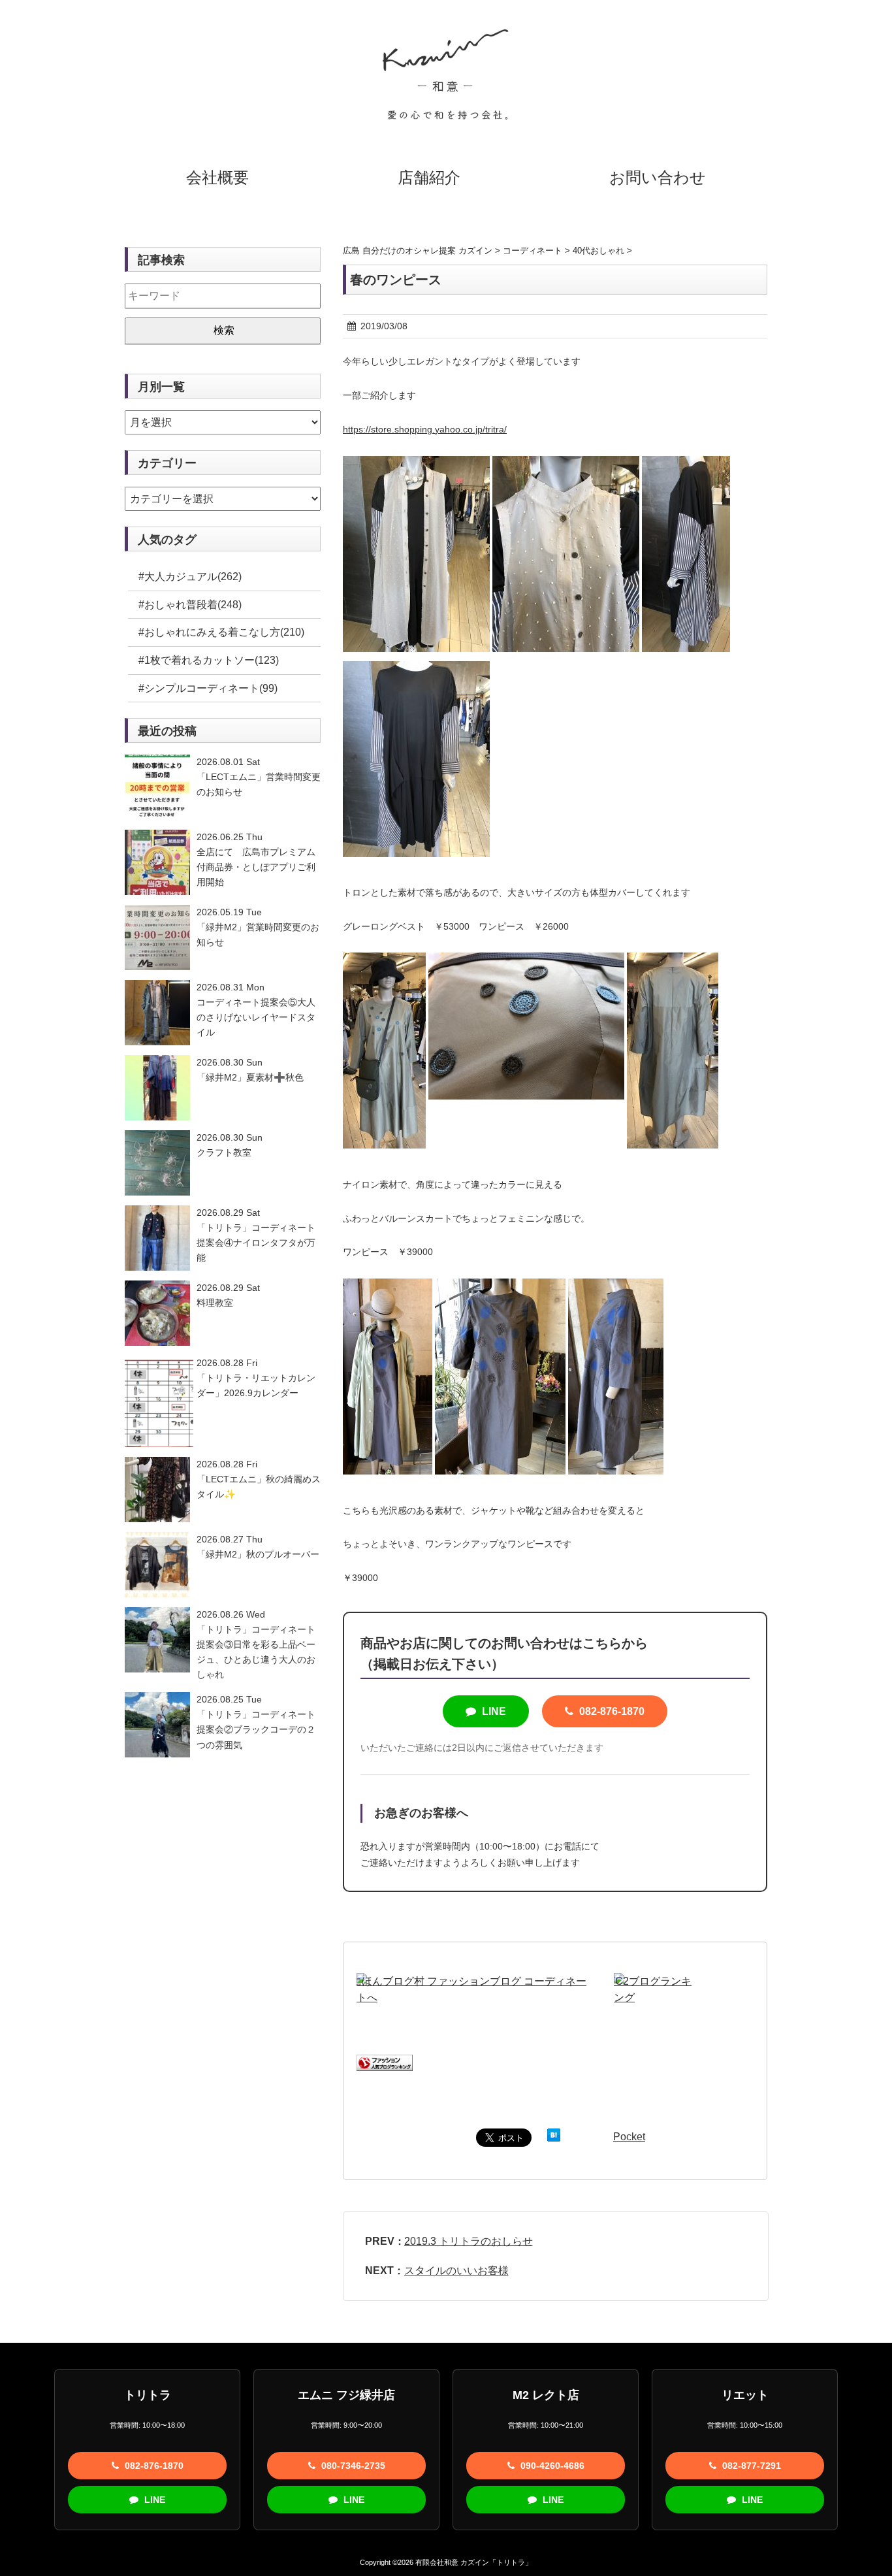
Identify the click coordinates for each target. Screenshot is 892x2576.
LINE (493, 1711)
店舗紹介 (429, 177)
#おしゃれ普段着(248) (190, 605)
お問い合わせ (658, 177)
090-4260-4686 (551, 2466)
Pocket (629, 2137)
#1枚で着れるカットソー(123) (209, 660)
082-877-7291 (750, 2466)
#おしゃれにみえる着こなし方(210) (221, 632)
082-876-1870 (611, 1711)
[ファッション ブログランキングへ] (385, 2063)
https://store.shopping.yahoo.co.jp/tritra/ (425, 429)
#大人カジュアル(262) (190, 577)
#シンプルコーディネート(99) (208, 688)
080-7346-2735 (352, 2466)
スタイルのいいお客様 (456, 2271)
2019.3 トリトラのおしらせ (469, 2241)
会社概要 (217, 177)
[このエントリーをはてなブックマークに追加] (554, 2137)
